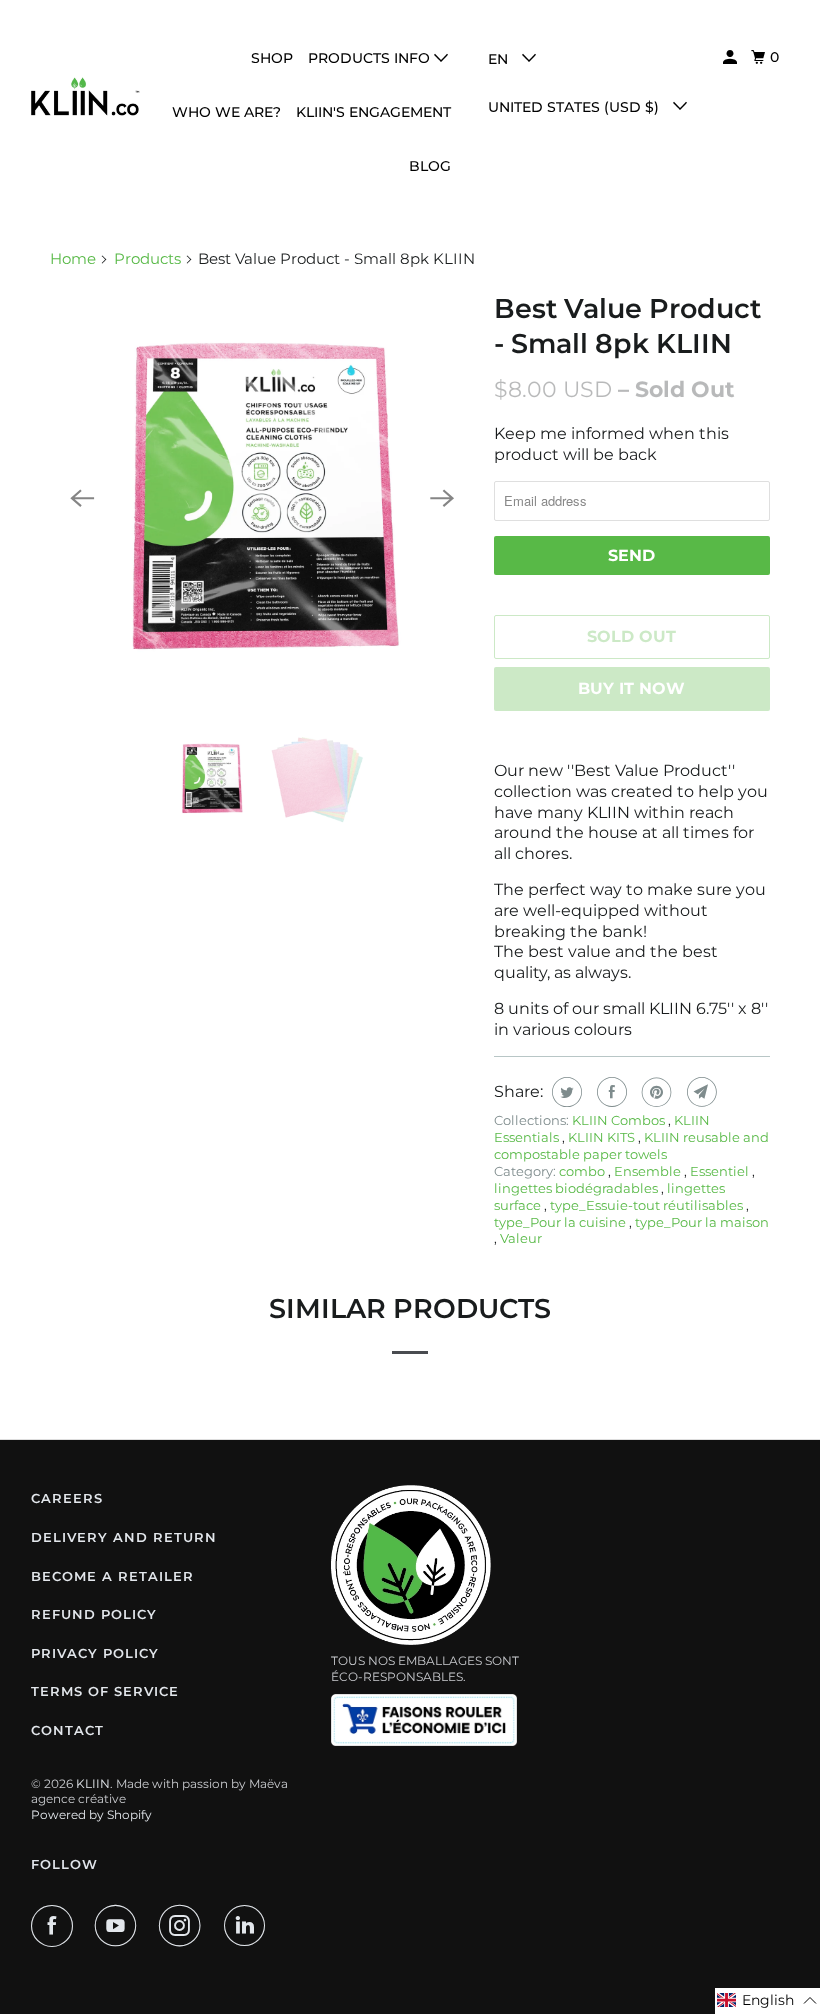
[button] (767, 2001)
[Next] (442, 499)
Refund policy (94, 1614)
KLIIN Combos (620, 1120)
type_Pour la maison (702, 1222)
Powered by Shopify (91, 1814)
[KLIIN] (86, 96)
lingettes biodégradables (577, 1188)
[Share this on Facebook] (609, 1092)
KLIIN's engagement (373, 112)
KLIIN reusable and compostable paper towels (631, 1145)
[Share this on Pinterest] (654, 1092)
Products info (371, 58)
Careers (67, 1498)
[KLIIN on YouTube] (120, 1926)
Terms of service (105, 1691)
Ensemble (649, 1171)
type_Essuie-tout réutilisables (648, 1205)
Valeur (521, 1238)
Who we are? (226, 112)
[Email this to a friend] (699, 1092)
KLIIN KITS (603, 1137)
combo (583, 1171)
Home (73, 258)
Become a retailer (112, 1576)
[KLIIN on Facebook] (56, 1926)
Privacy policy (95, 1653)
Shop (272, 58)
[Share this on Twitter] (564, 1092)
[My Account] (731, 57)
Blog (430, 166)
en (500, 59)
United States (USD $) (575, 107)
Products (147, 258)
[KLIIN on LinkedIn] (249, 1926)
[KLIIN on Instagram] (184, 1926)
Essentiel (721, 1171)
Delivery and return (124, 1537)
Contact (67, 1730)
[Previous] (82, 499)
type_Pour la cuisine (561, 1222)
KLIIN (93, 1783)
